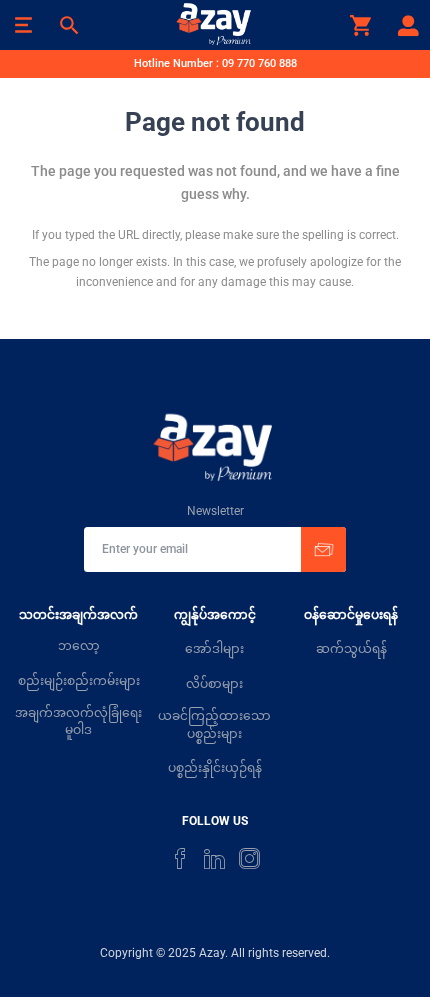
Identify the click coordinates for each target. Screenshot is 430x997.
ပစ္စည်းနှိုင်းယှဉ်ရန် (215, 768)
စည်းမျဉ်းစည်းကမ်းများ (79, 681)
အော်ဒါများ (214, 649)
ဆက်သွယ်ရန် (351, 649)
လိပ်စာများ (214, 684)
